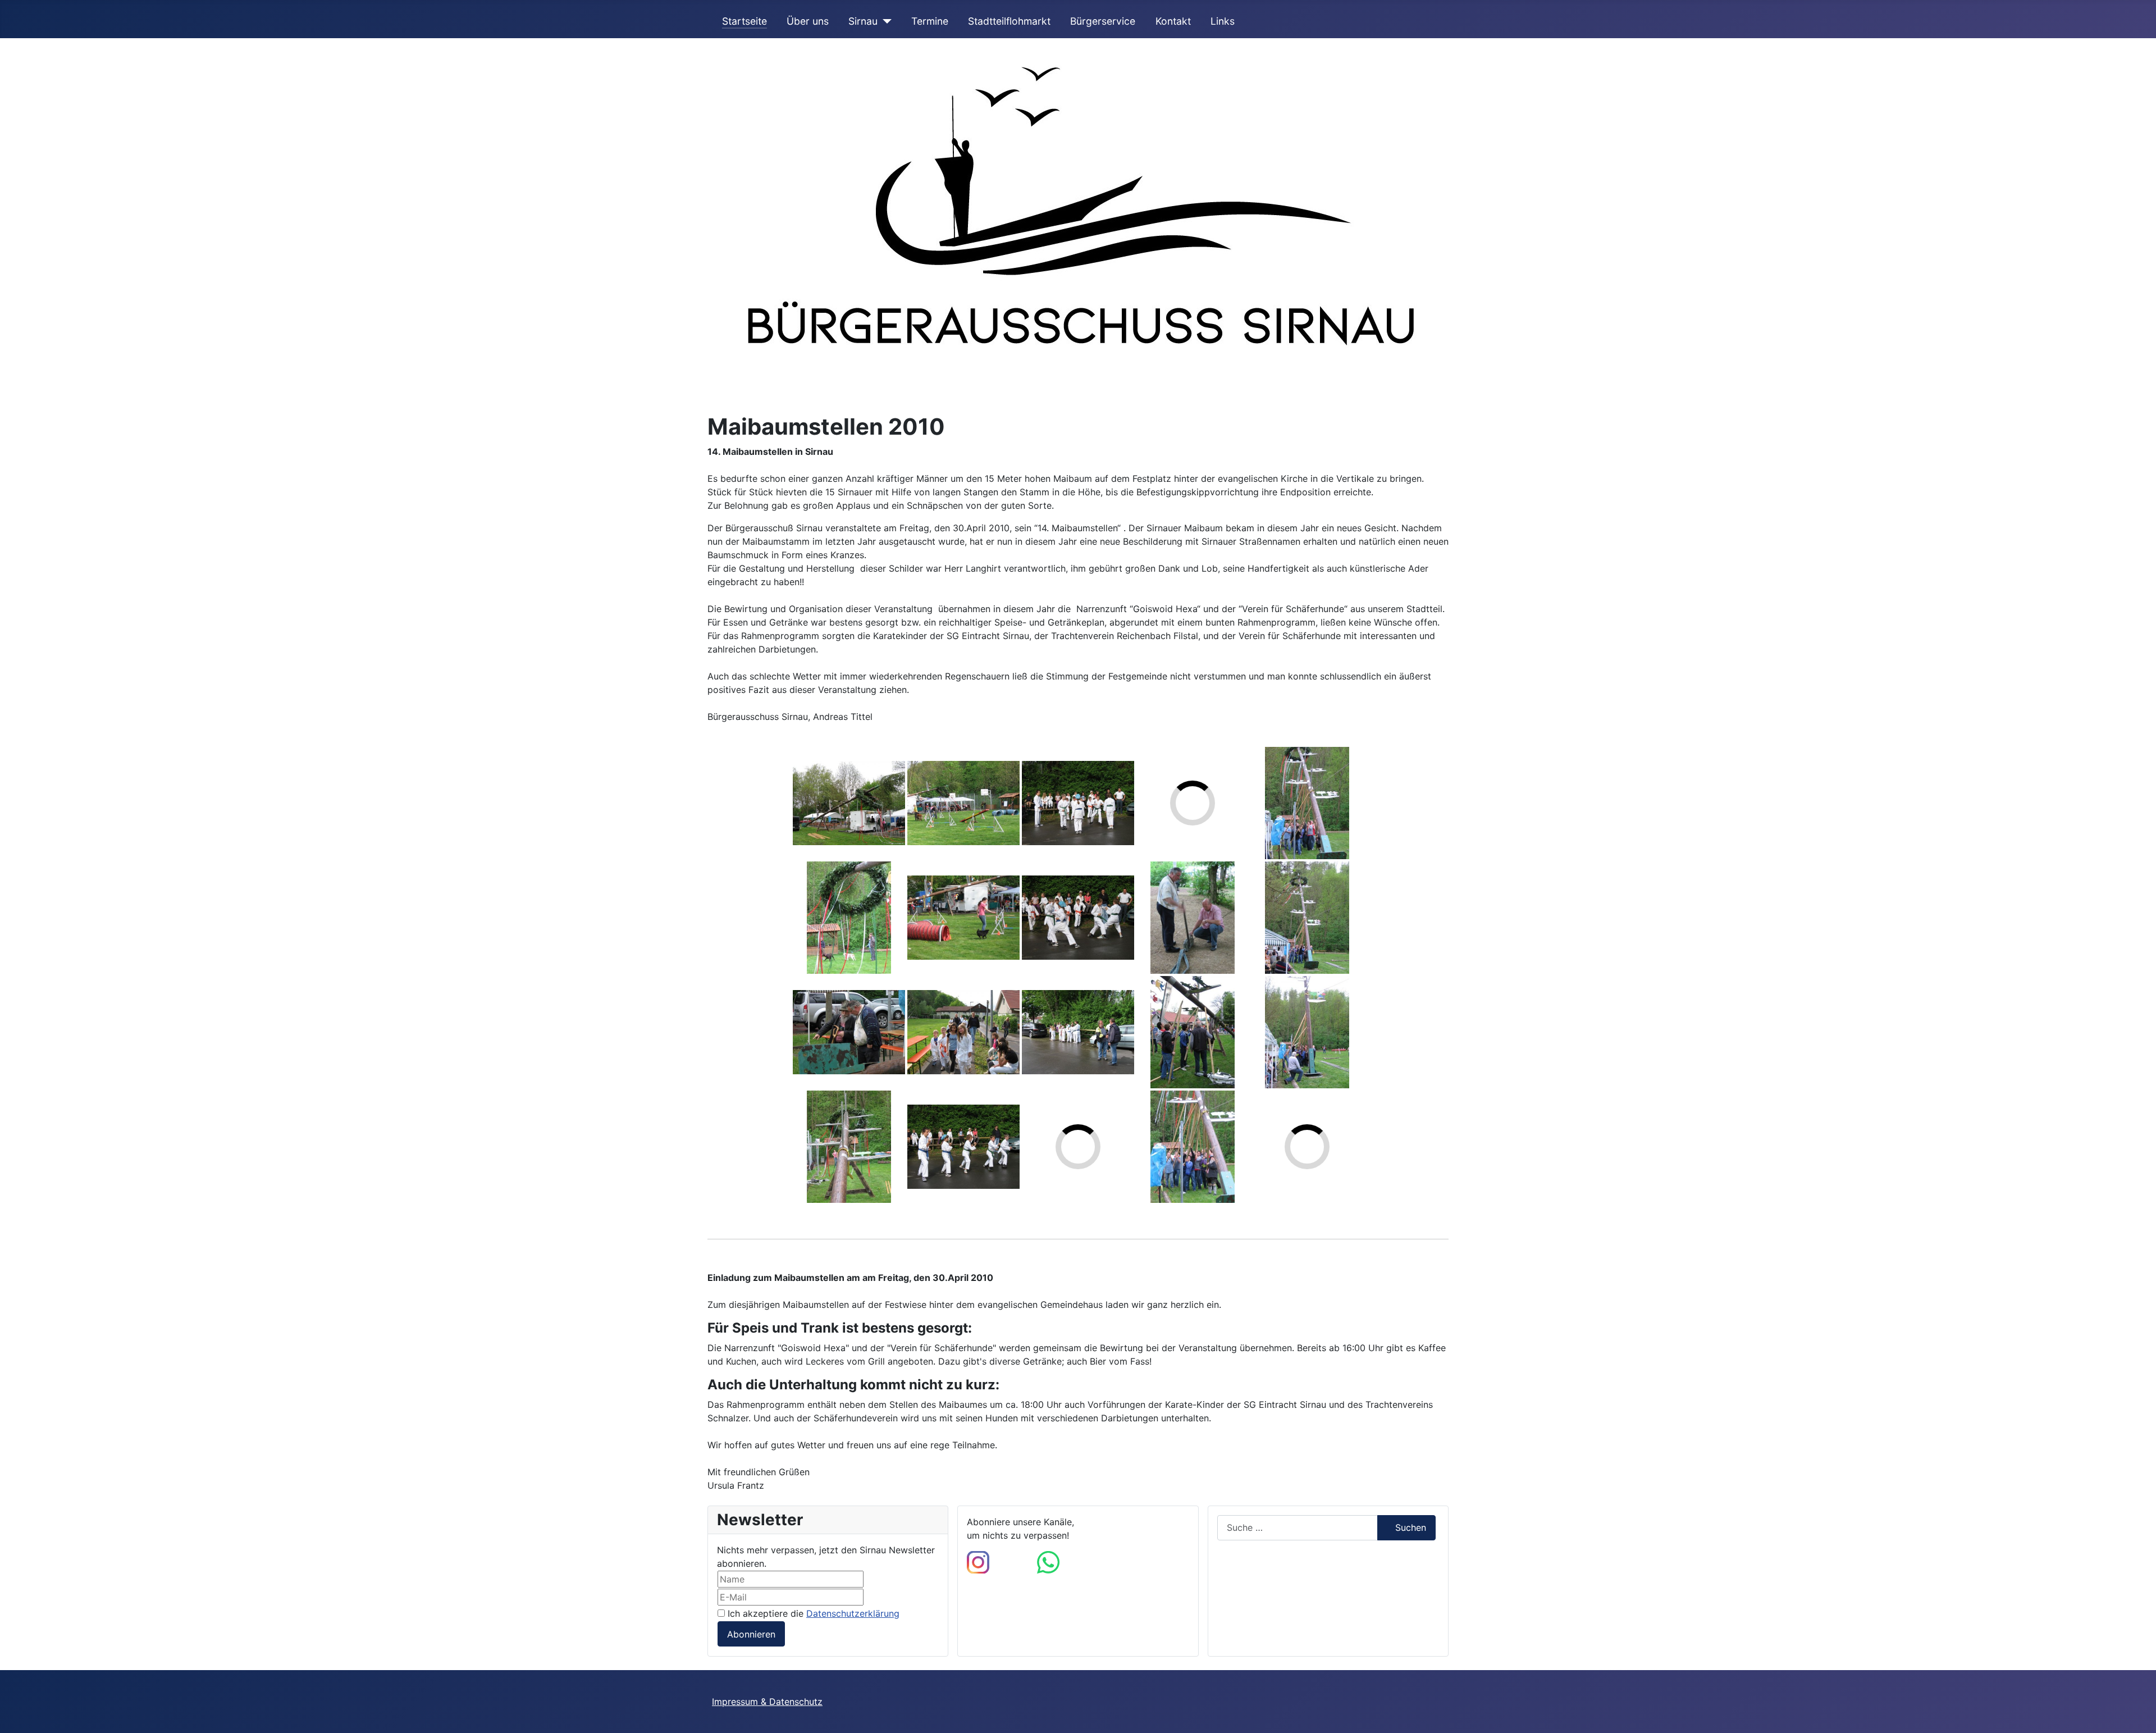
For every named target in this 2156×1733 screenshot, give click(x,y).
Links (1223, 21)
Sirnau (863, 21)
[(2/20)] (849, 918)
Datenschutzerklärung (853, 1613)
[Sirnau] (885, 21)
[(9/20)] (1078, 803)
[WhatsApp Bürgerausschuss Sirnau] (1048, 1561)
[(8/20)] (963, 1147)
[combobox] (1298, 1528)
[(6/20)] (963, 918)
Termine (930, 21)
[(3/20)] (849, 1032)
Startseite (744, 21)
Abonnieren (751, 1634)
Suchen (1411, 1527)
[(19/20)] (1307, 1032)
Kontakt (1173, 21)
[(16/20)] (1193, 1147)
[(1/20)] (849, 803)
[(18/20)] (1307, 918)
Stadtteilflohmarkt (1009, 21)
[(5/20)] (963, 803)
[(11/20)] (1078, 1032)
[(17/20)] (1307, 803)
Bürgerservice (1103, 21)
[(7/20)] (963, 1032)
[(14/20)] (1193, 918)
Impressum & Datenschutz (767, 1702)
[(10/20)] (1078, 918)
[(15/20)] (1193, 1032)
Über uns (808, 21)
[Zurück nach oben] (2136, 1712)
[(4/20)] (849, 1147)
